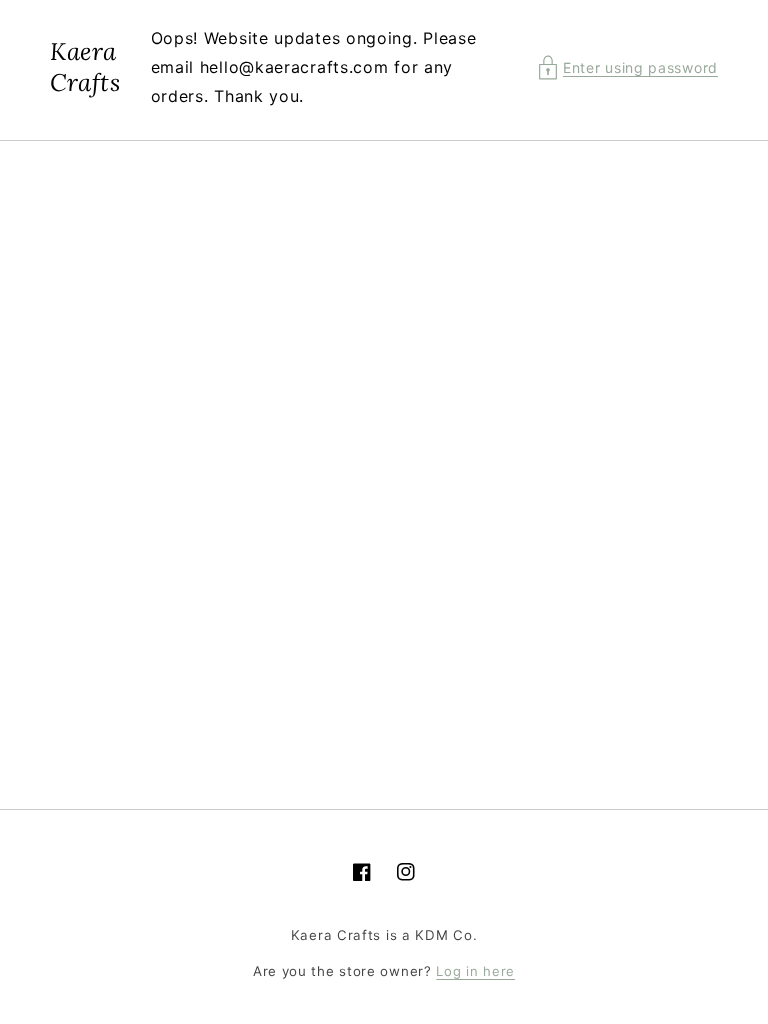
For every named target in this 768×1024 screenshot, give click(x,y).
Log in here (475, 971)
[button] (628, 67)
